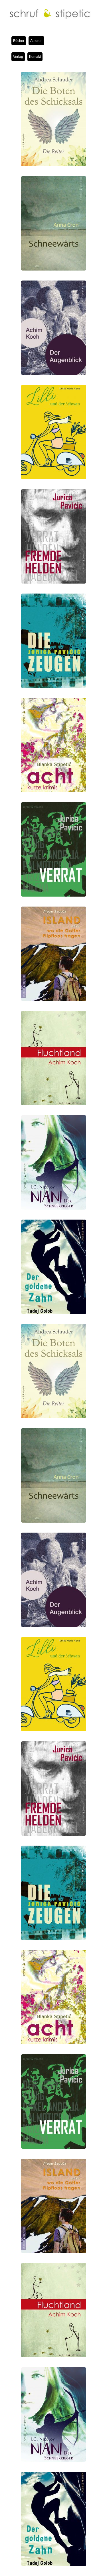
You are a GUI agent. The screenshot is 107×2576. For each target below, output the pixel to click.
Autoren (36, 41)
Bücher (19, 41)
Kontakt (35, 57)
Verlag (18, 57)
